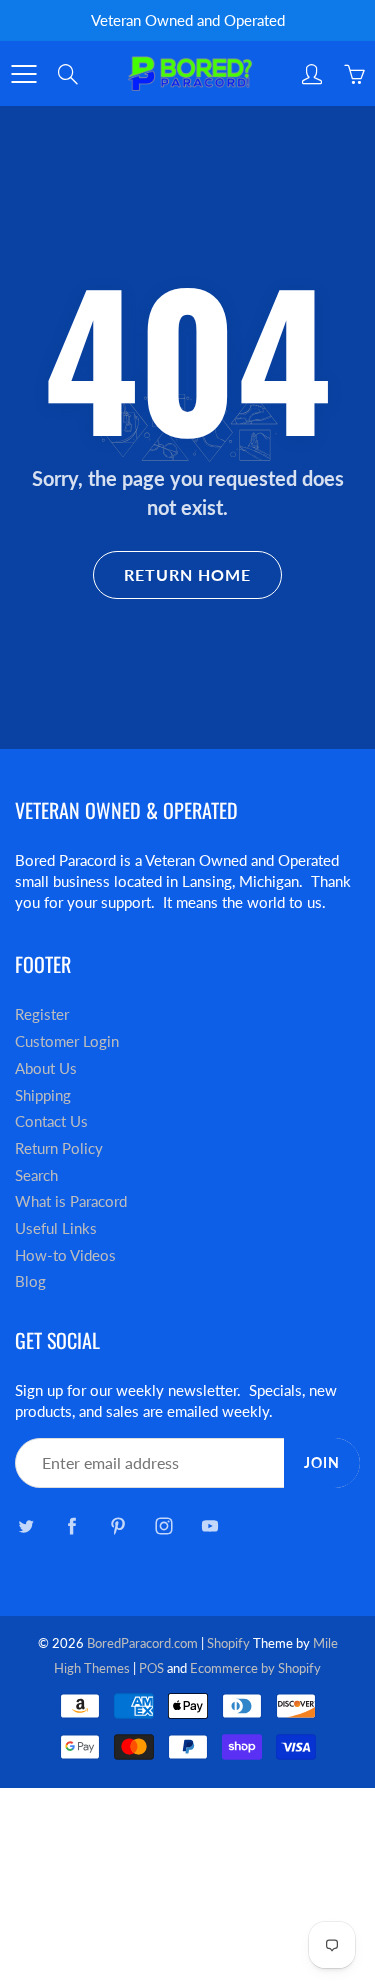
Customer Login (67, 1041)
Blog (30, 1281)
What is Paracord (71, 1201)
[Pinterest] (117, 1525)
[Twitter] (25, 1525)
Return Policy (59, 1148)
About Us (46, 1068)
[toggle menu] (23, 74)
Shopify (228, 1643)
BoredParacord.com (142, 1643)
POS (151, 1668)
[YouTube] (209, 1525)
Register (42, 1014)
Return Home (187, 574)
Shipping (43, 1095)
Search (36, 1175)
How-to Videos (65, 1255)
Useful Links (56, 1228)
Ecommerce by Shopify (255, 1668)
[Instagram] (163, 1525)
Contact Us (51, 1121)
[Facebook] (71, 1525)
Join (322, 1462)
